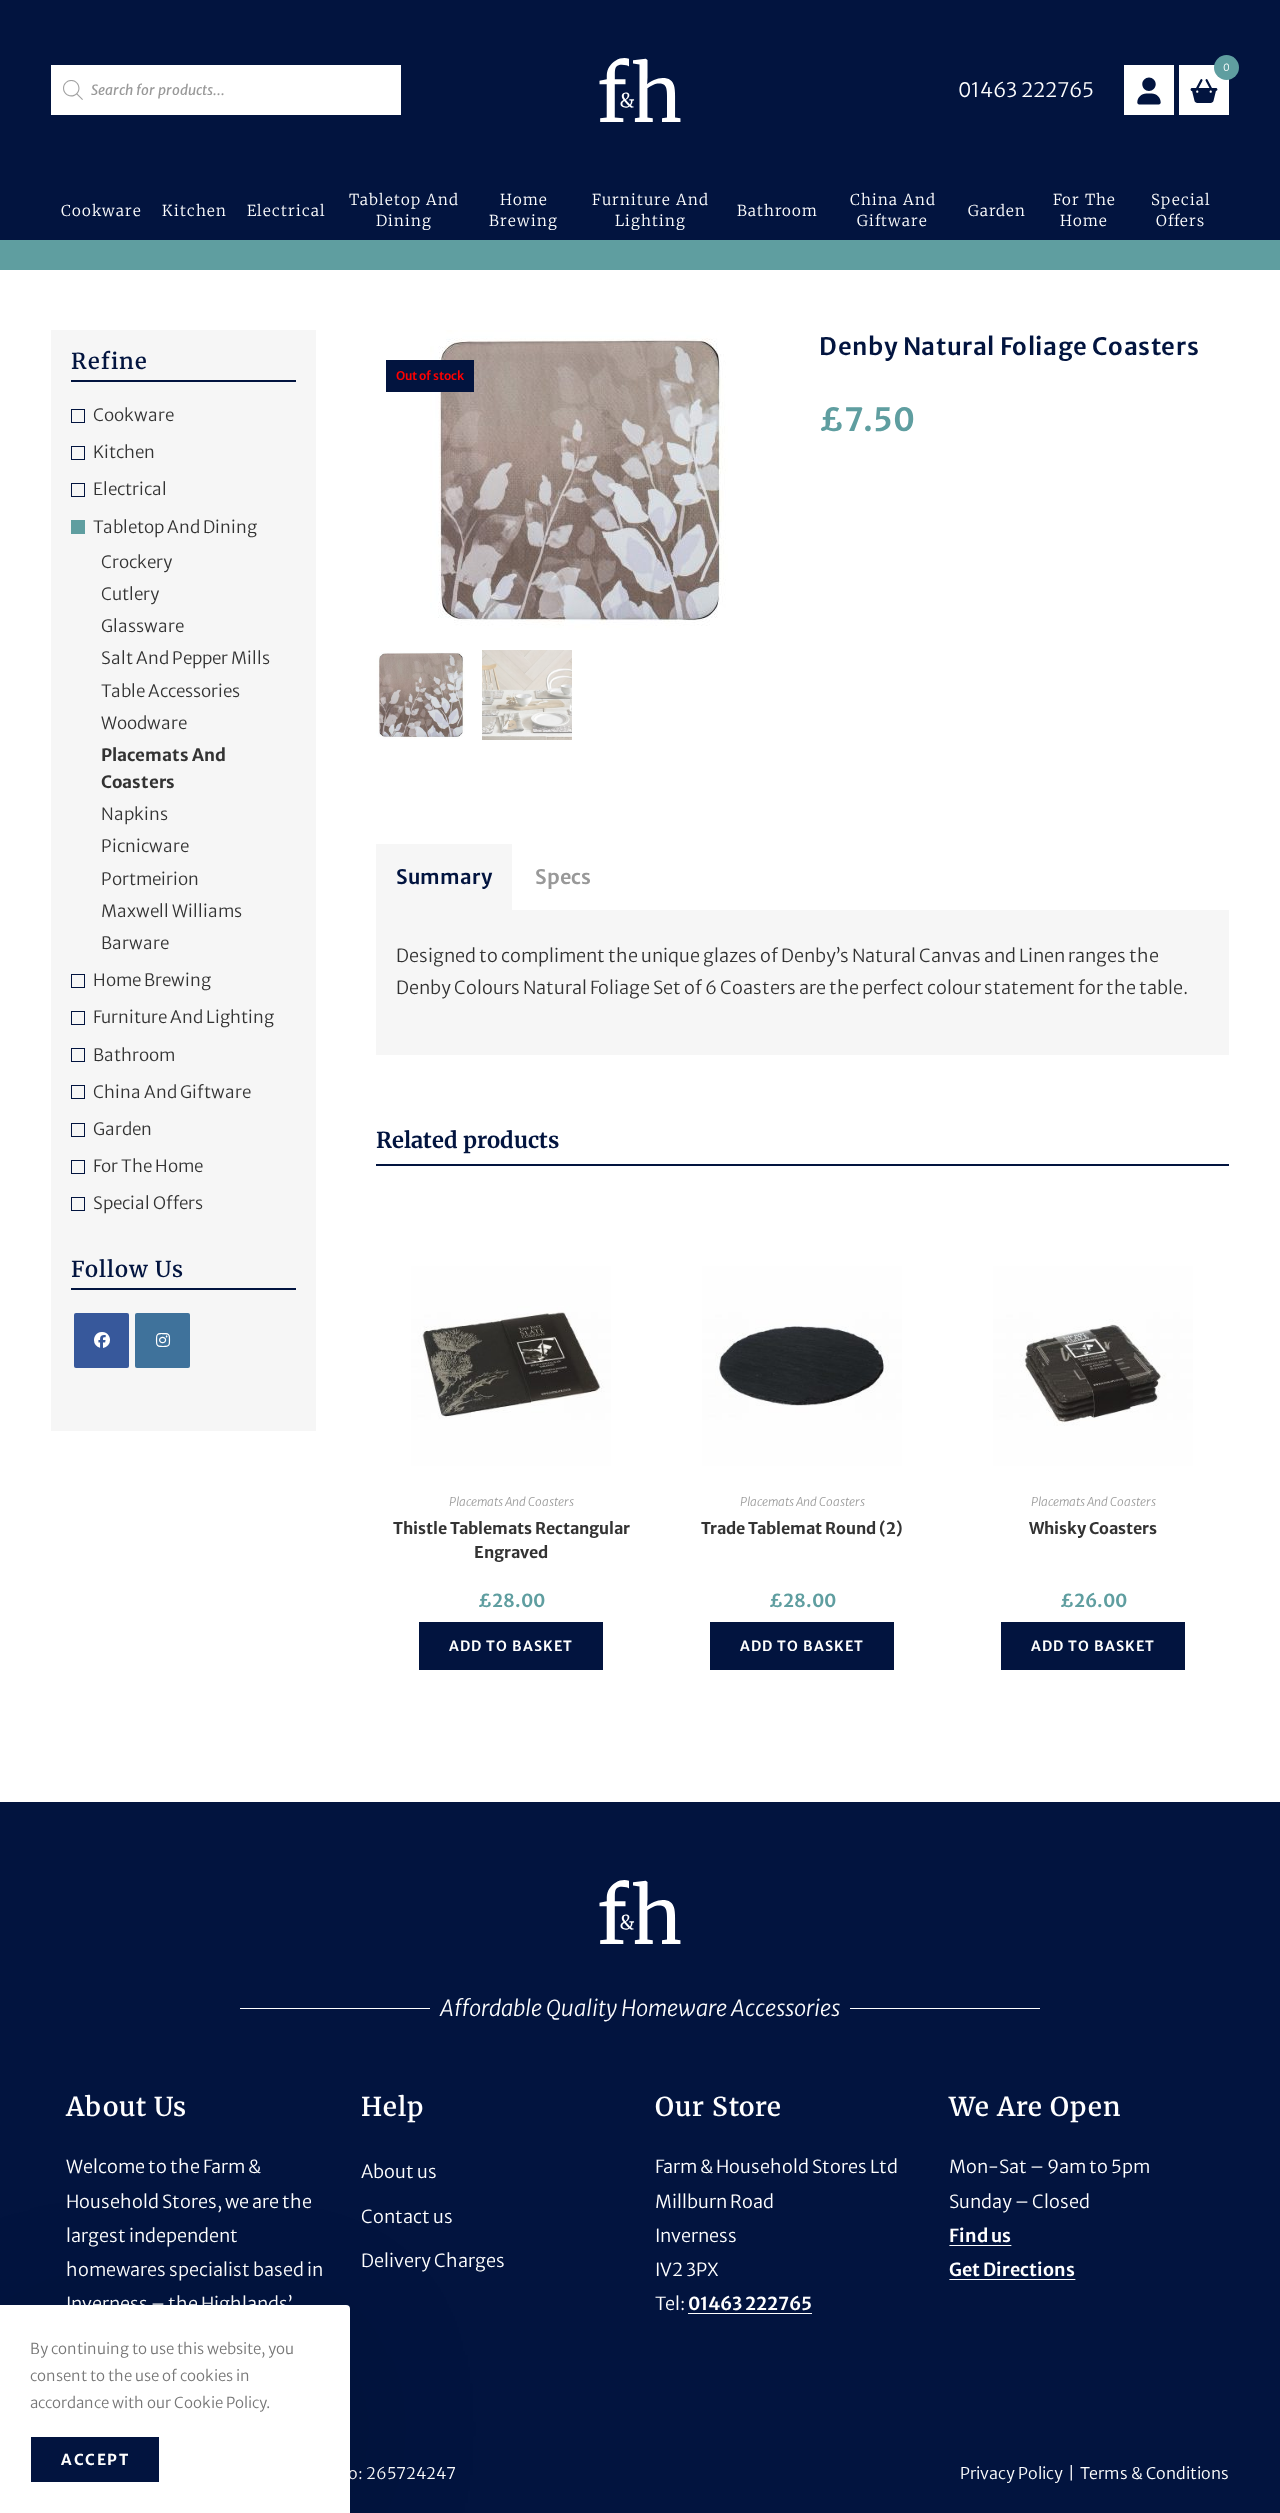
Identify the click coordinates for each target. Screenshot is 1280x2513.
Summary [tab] (444, 876)
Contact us (407, 2216)
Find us (980, 2235)
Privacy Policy (1011, 2473)
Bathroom (134, 1055)
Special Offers (148, 1203)
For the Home (148, 1166)
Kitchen (124, 452)
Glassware (142, 626)
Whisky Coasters (1093, 1528)
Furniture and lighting (183, 1017)
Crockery (136, 562)
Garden (122, 1129)
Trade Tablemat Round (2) (802, 1528)
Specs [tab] (563, 876)
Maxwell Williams (171, 911)
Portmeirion (150, 879)
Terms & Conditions (1154, 2473)
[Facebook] (101, 1340)
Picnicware (145, 846)
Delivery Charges (433, 2260)
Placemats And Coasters (511, 1501)
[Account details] (1149, 90)
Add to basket (511, 1646)
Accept (95, 2459)
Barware (135, 943)
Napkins (134, 814)
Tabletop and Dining (175, 527)
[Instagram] (162, 1340)
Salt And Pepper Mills (185, 658)
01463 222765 (750, 2303)
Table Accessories (170, 691)
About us (399, 2171)
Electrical (130, 489)
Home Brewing (152, 980)
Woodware (144, 723)
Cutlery (130, 594)
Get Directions (1012, 2269)
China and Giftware (172, 1092)
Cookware (133, 415)
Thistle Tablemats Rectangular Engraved (511, 1540)
